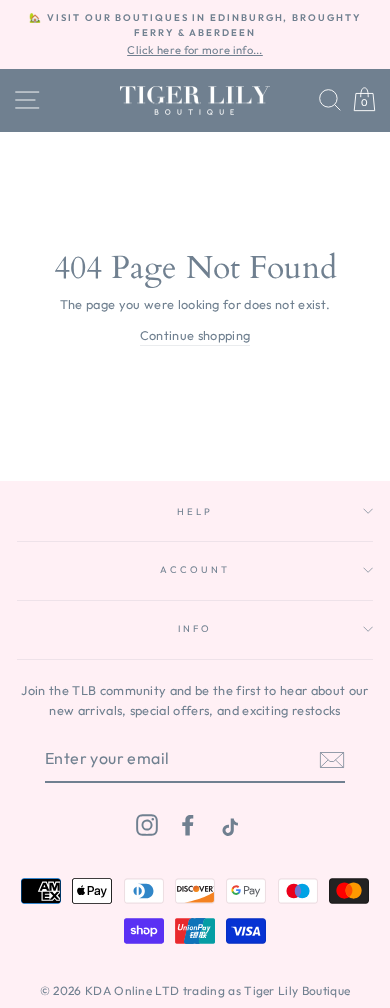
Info (194, 628)
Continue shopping (195, 335)
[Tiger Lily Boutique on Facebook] (188, 824)
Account (194, 569)
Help (194, 511)
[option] (195, 34)
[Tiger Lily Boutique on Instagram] (147, 824)
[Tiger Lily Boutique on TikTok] (228, 824)
